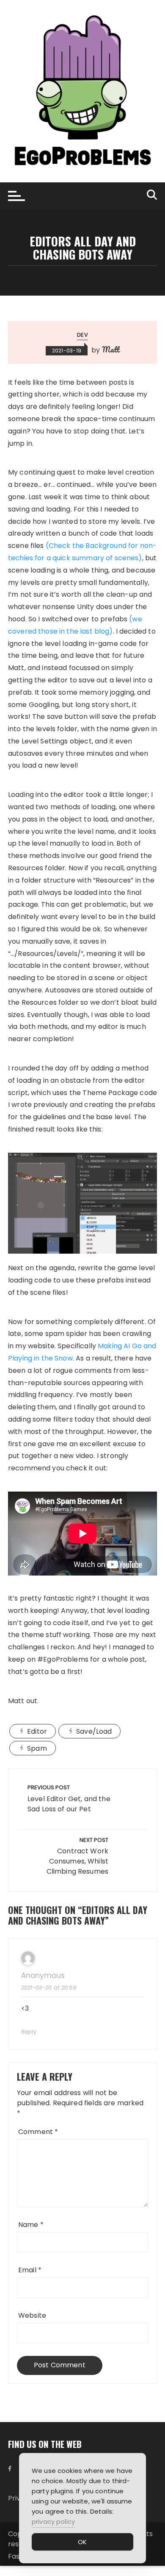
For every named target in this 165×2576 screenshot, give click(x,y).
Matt (111, 349)
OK (82, 2542)
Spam (37, 1748)
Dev (82, 335)
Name (31, 2225)
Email (30, 2270)
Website (32, 2315)
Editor (37, 1731)
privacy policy (53, 2522)
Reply (29, 2032)
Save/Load (94, 1731)
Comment (38, 2132)
